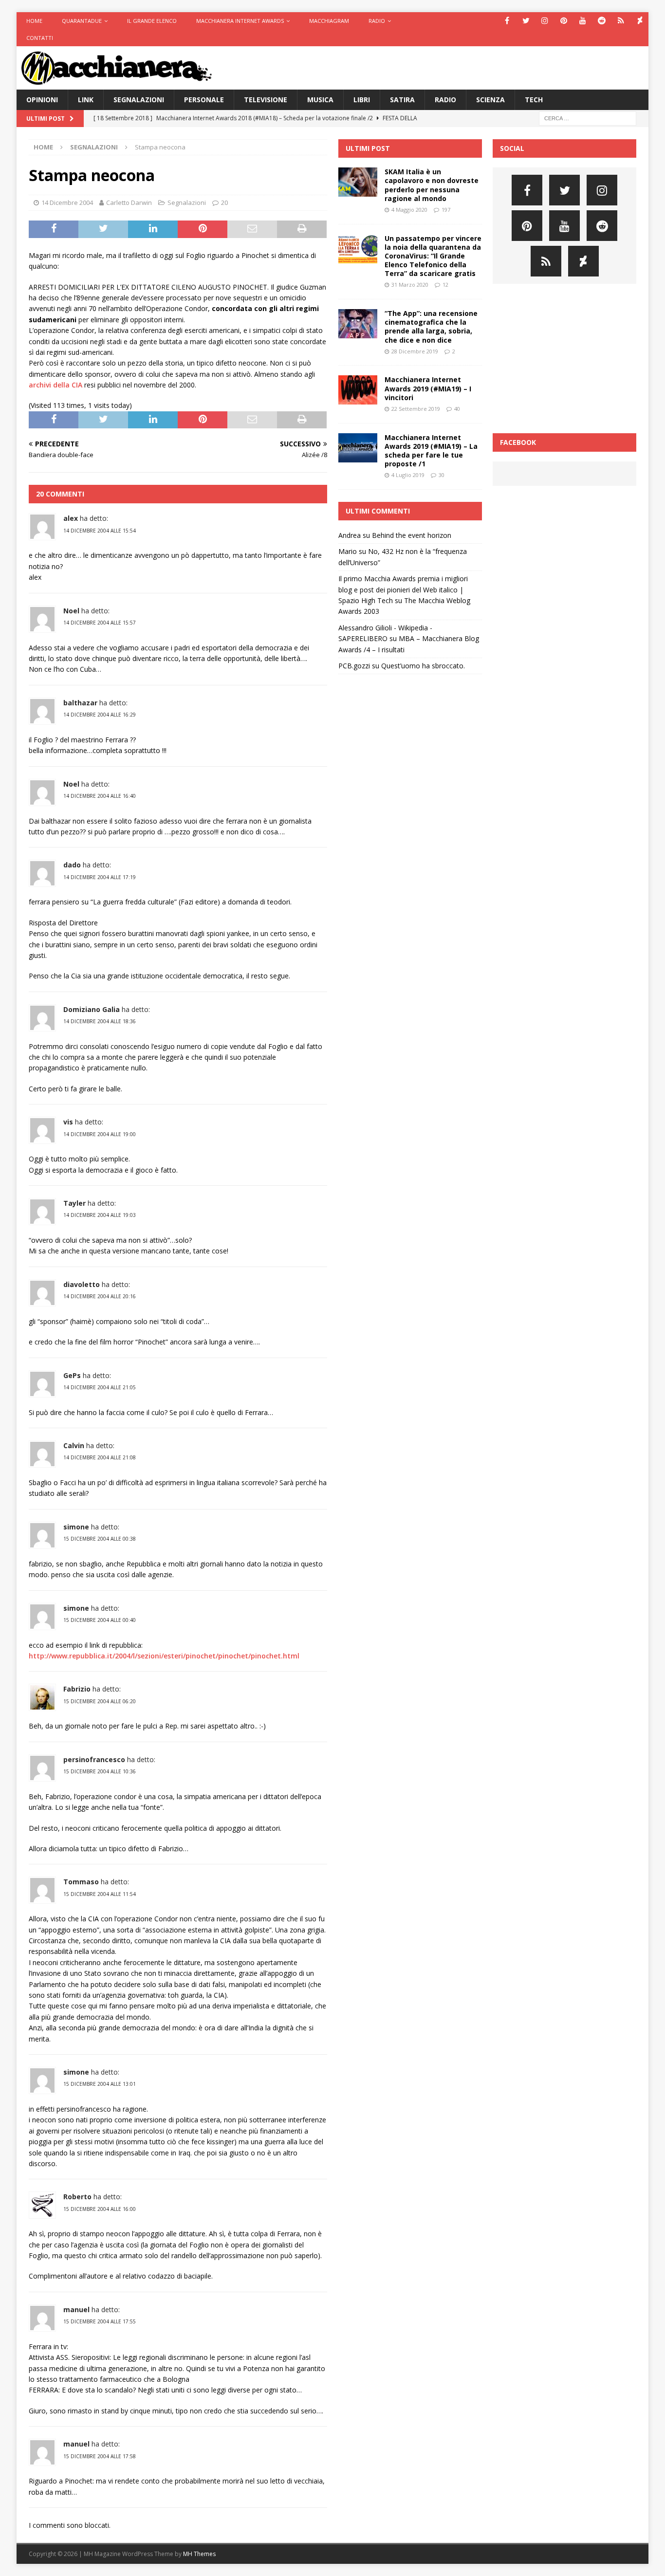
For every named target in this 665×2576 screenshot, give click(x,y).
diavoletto (82, 1284)
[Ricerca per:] (588, 118)
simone (76, 1527)
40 (457, 409)
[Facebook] (507, 21)
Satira (402, 100)
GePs (72, 1375)
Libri (362, 100)
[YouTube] (583, 21)
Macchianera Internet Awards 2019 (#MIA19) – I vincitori (428, 388)
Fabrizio (77, 1689)
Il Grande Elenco (152, 21)
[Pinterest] (564, 21)
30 (442, 475)
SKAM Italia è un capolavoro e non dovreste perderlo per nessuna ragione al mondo (432, 185)
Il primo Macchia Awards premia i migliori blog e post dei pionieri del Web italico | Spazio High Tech (403, 589)
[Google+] (621, 21)
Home (34, 21)
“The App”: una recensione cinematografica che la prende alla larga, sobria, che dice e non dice (431, 327)
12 (445, 285)
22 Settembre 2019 (416, 409)
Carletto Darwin (129, 202)
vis (68, 1122)
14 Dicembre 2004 (67, 202)
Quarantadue (82, 21)
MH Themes (199, 2554)
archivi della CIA (55, 385)
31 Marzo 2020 (410, 285)
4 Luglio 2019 (408, 475)
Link (86, 100)
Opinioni (42, 100)
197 (446, 210)
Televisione (266, 100)
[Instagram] (545, 21)
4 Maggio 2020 (409, 210)
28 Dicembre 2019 (415, 351)
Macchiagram (329, 21)
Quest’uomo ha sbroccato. (423, 666)
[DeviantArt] (640, 21)
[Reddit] (602, 21)
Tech (534, 100)
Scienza (490, 100)
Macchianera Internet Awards (240, 21)
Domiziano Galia (92, 1009)
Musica (320, 100)
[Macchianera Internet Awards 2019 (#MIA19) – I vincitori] (358, 390)
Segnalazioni (139, 100)
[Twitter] (526, 21)
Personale (204, 100)
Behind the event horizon (412, 535)
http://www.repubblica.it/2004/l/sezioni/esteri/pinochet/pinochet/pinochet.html (164, 1656)
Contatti (40, 38)
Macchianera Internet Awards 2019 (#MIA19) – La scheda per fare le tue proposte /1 (431, 451)
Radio (377, 21)
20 (224, 202)
